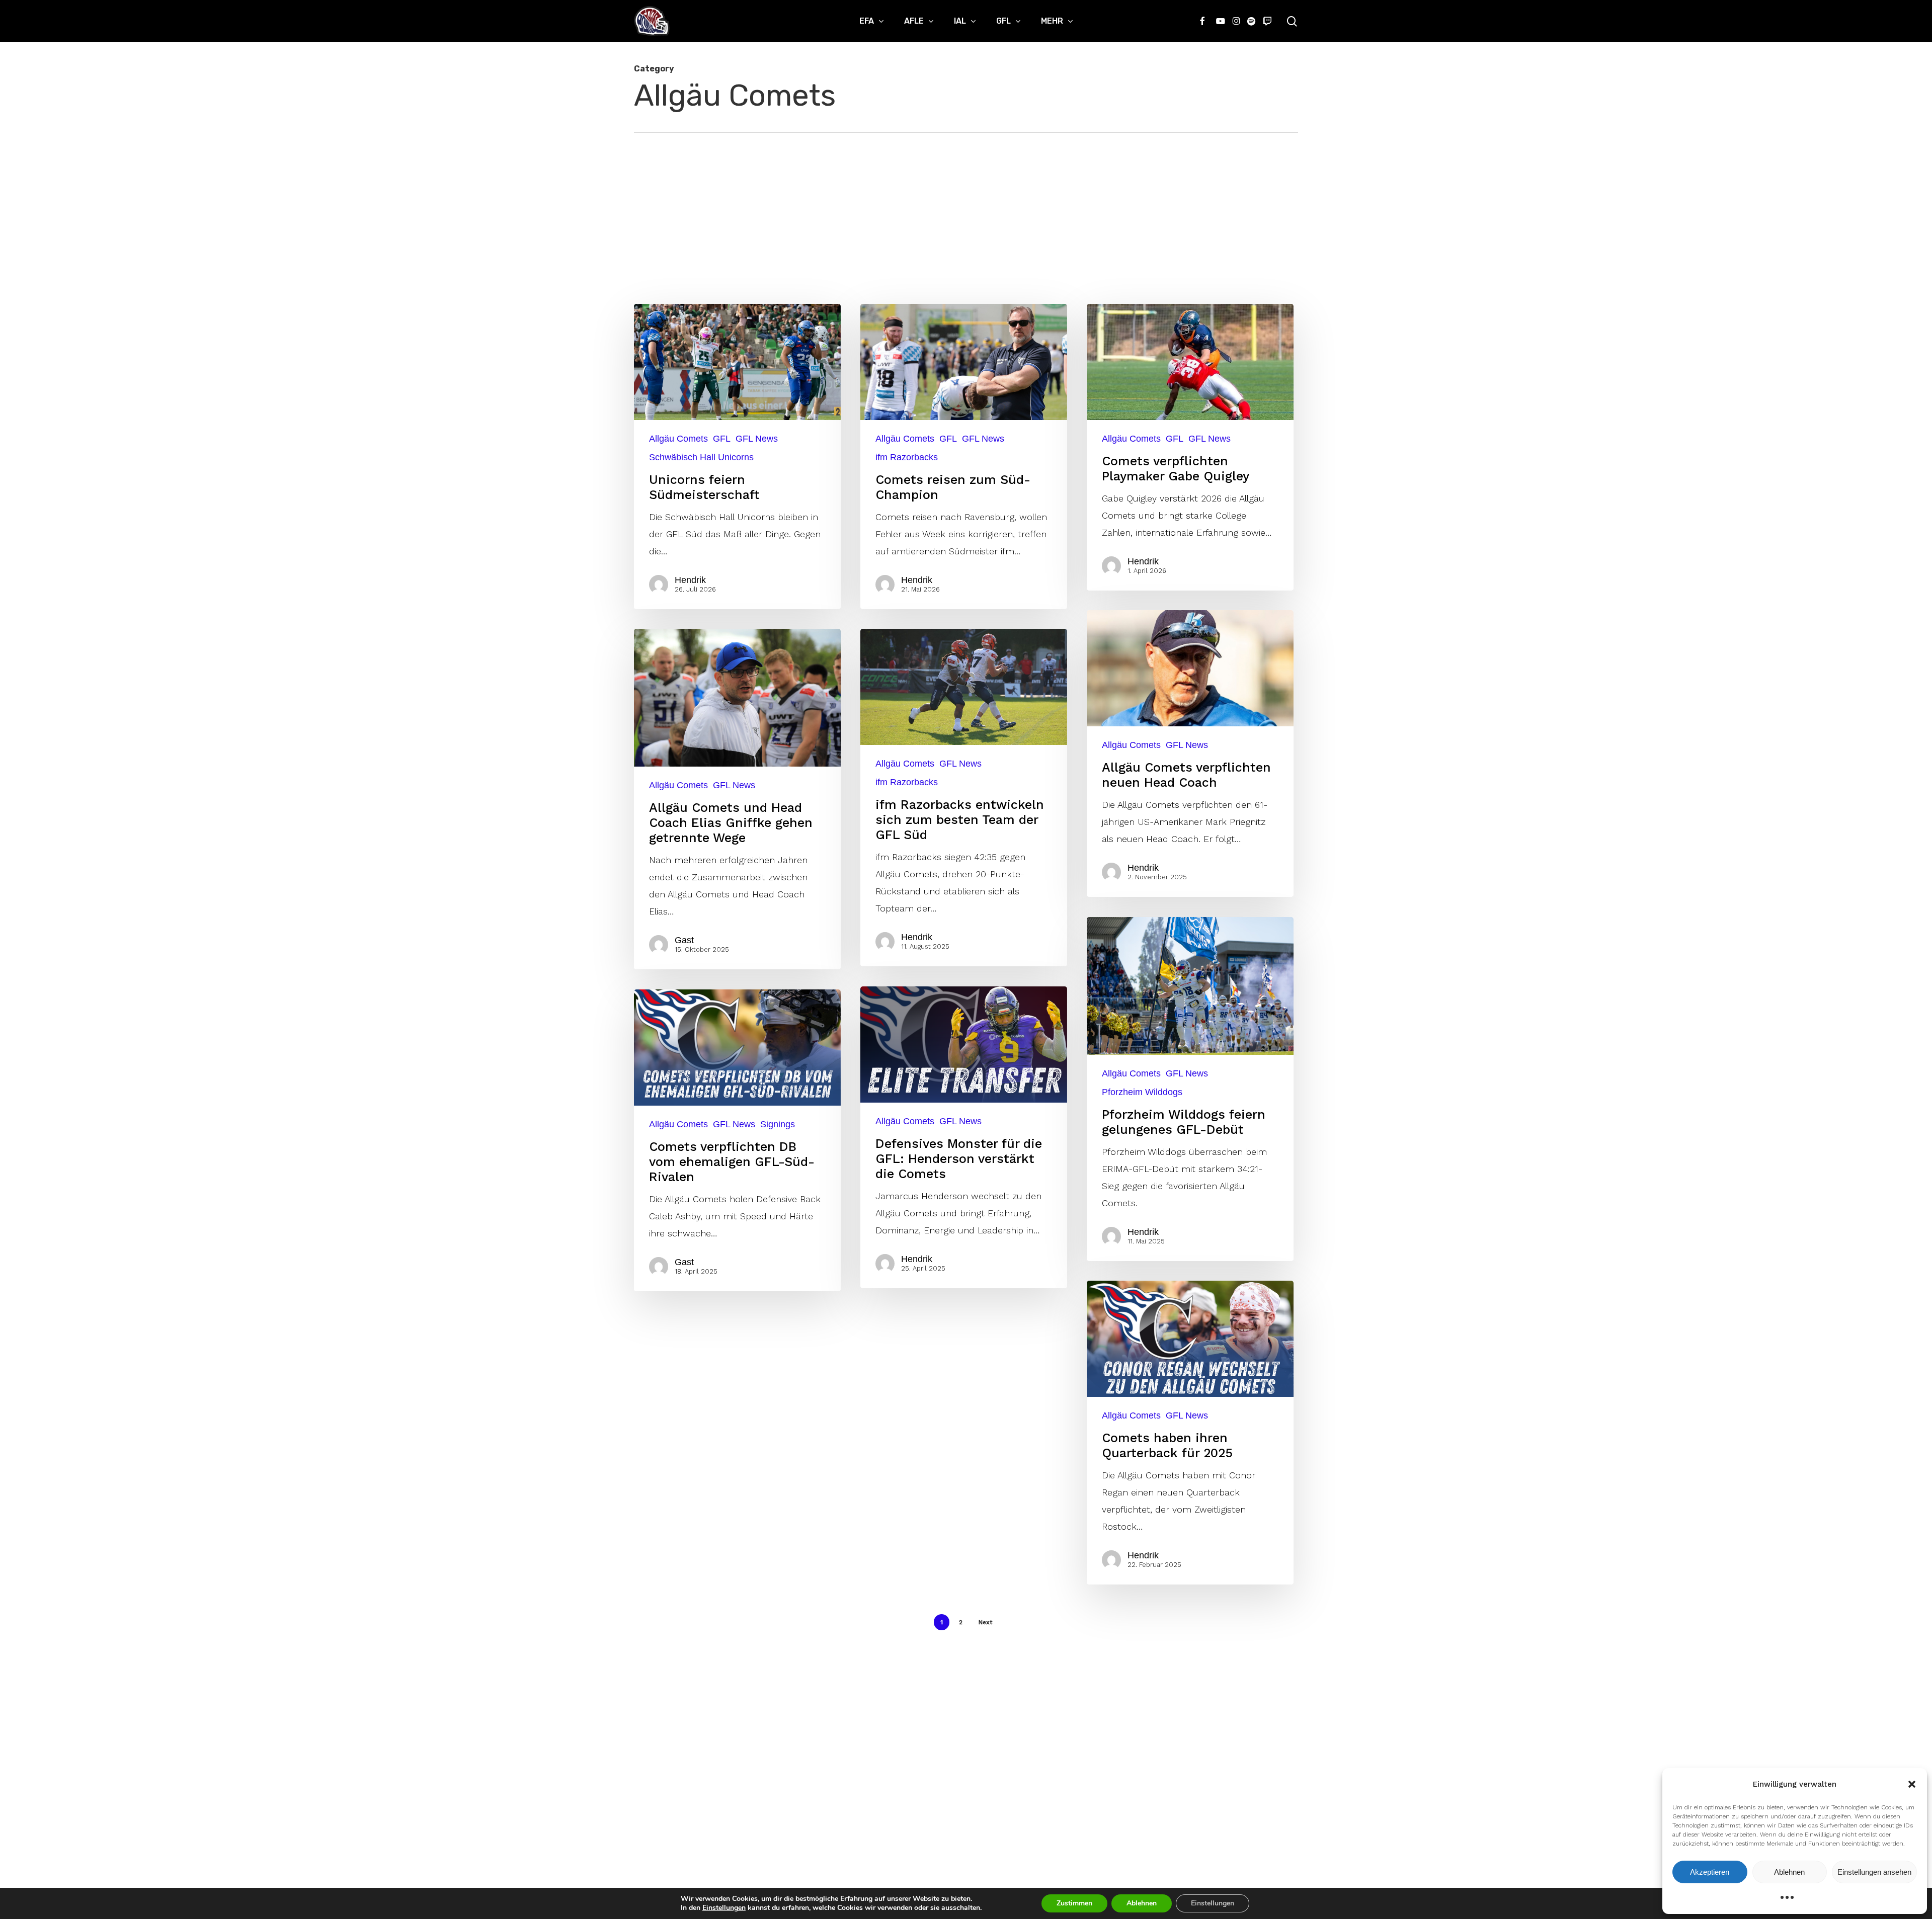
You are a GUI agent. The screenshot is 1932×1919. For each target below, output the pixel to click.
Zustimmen (1074, 1903)
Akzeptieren (1710, 1872)
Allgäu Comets (678, 439)
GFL (722, 439)
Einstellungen (724, 1908)
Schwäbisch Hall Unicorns (701, 457)
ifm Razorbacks (907, 457)
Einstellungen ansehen (1874, 1872)
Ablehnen (1789, 1872)
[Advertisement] (966, 208)
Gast (684, 940)
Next (985, 1622)
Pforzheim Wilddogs (1142, 1092)
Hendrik (690, 580)
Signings (778, 1124)
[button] (1912, 1784)
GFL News (757, 439)
